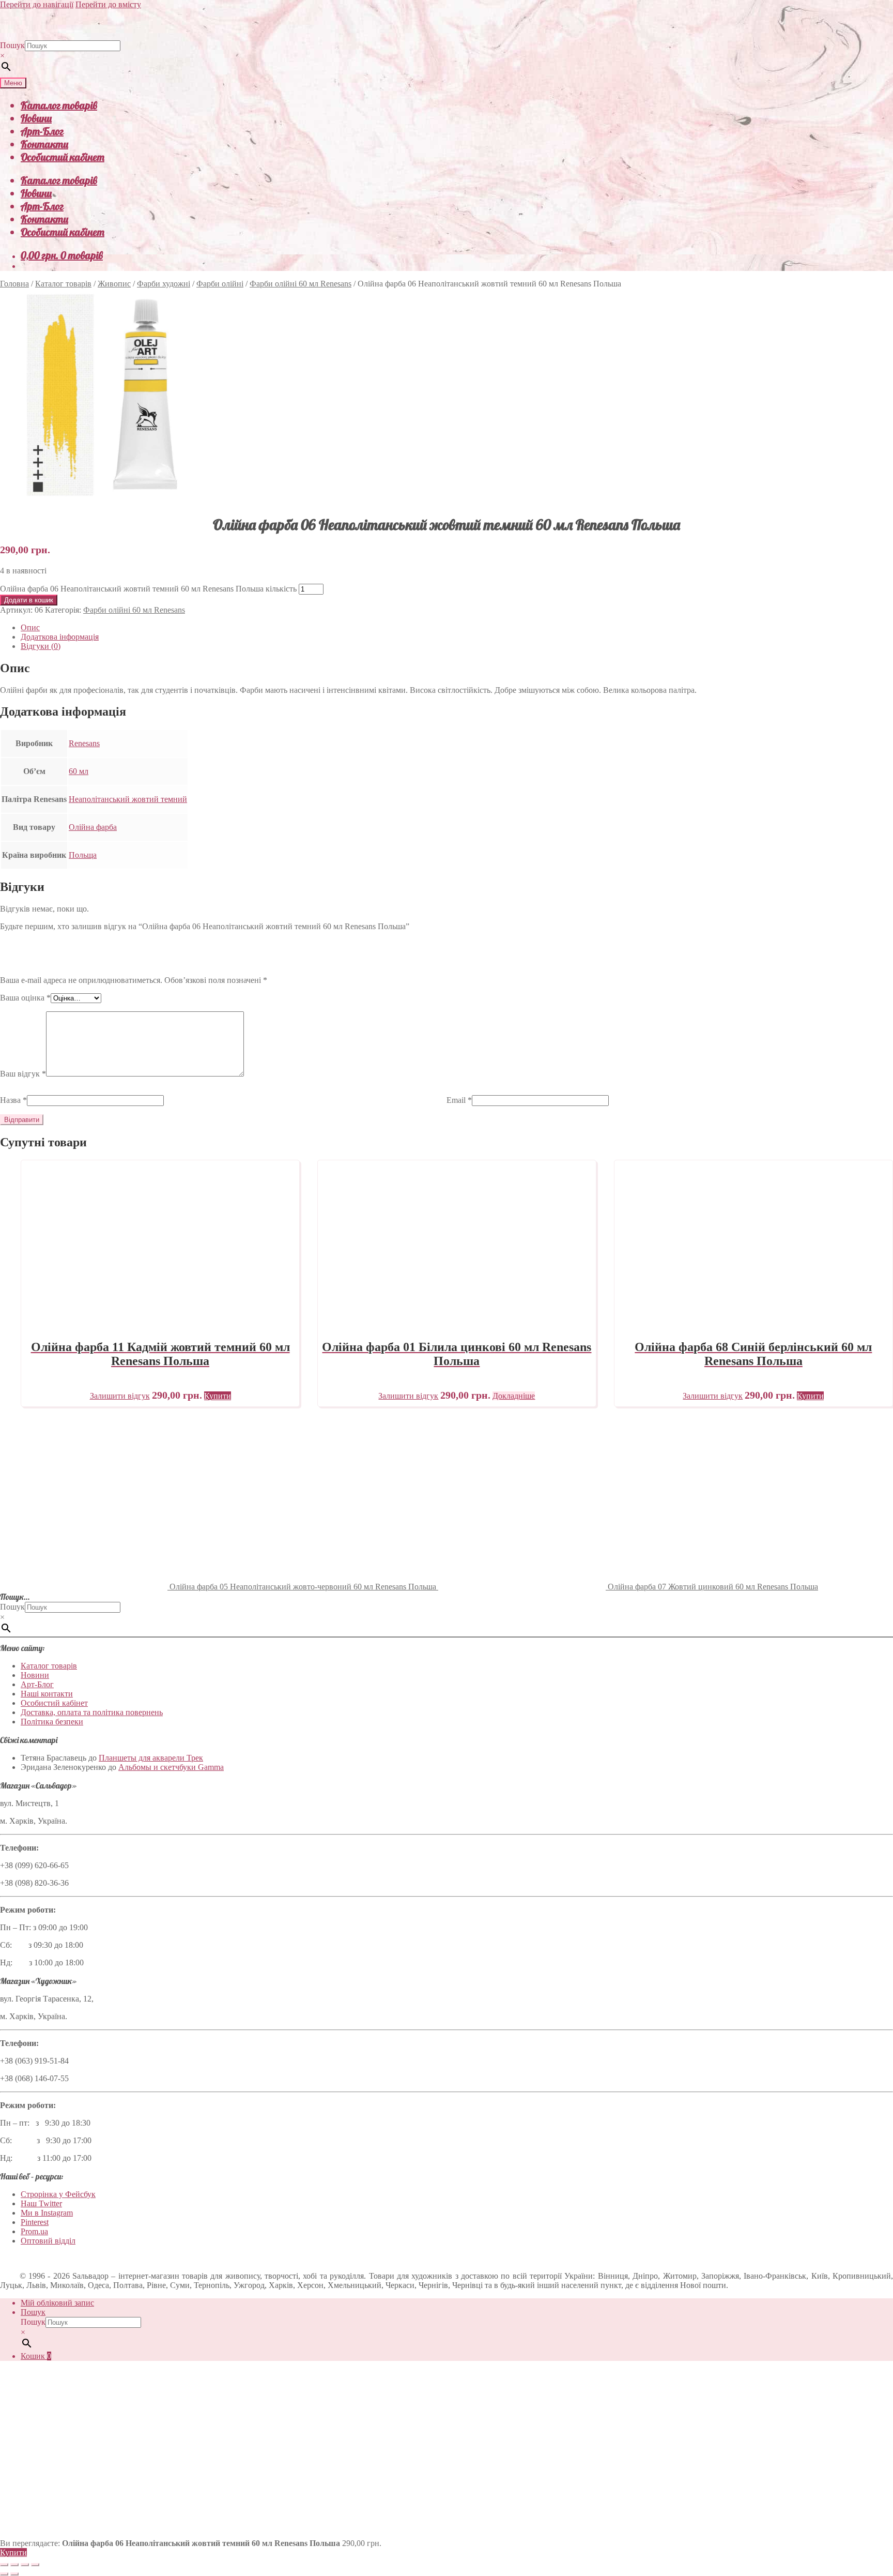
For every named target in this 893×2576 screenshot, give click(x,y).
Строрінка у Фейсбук (58, 2194)
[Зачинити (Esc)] (35, 2565)
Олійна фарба (93, 827)
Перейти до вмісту (108, 4)
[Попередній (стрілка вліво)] (4, 2574)
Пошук (12, 45)
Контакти (44, 144)
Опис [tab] (30, 627)
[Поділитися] (25, 2565)
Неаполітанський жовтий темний (128, 799)
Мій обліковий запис (57, 2303)
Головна (14, 284)
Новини (36, 118)
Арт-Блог (42, 131)
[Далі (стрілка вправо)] (14, 2574)
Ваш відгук (23, 1074)
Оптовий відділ (48, 2241)
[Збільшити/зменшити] (4, 2565)
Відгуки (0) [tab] (41, 646)
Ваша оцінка (25, 998)
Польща (83, 855)
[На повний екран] (14, 2565)
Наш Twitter (41, 2203)
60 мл (79, 771)
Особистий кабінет (63, 157)
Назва (13, 1100)
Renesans (84, 743)
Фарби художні (164, 284)
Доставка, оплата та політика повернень (92, 1712)
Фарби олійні (220, 284)
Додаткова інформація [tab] (60, 637)
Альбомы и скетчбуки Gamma (171, 1767)
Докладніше (514, 1396)
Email (459, 1100)
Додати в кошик (29, 600)
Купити (13, 2552)
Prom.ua (34, 2231)
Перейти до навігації (37, 4)
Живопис (114, 284)
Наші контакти (47, 1694)
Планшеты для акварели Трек (151, 1758)
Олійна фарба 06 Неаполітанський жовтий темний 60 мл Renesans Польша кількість (148, 589)
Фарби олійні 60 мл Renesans (301, 284)
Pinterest (35, 2222)
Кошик (36, 2356)
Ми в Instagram (47, 2213)
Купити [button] (218, 1396)
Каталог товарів (59, 105)
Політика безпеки (52, 1722)
